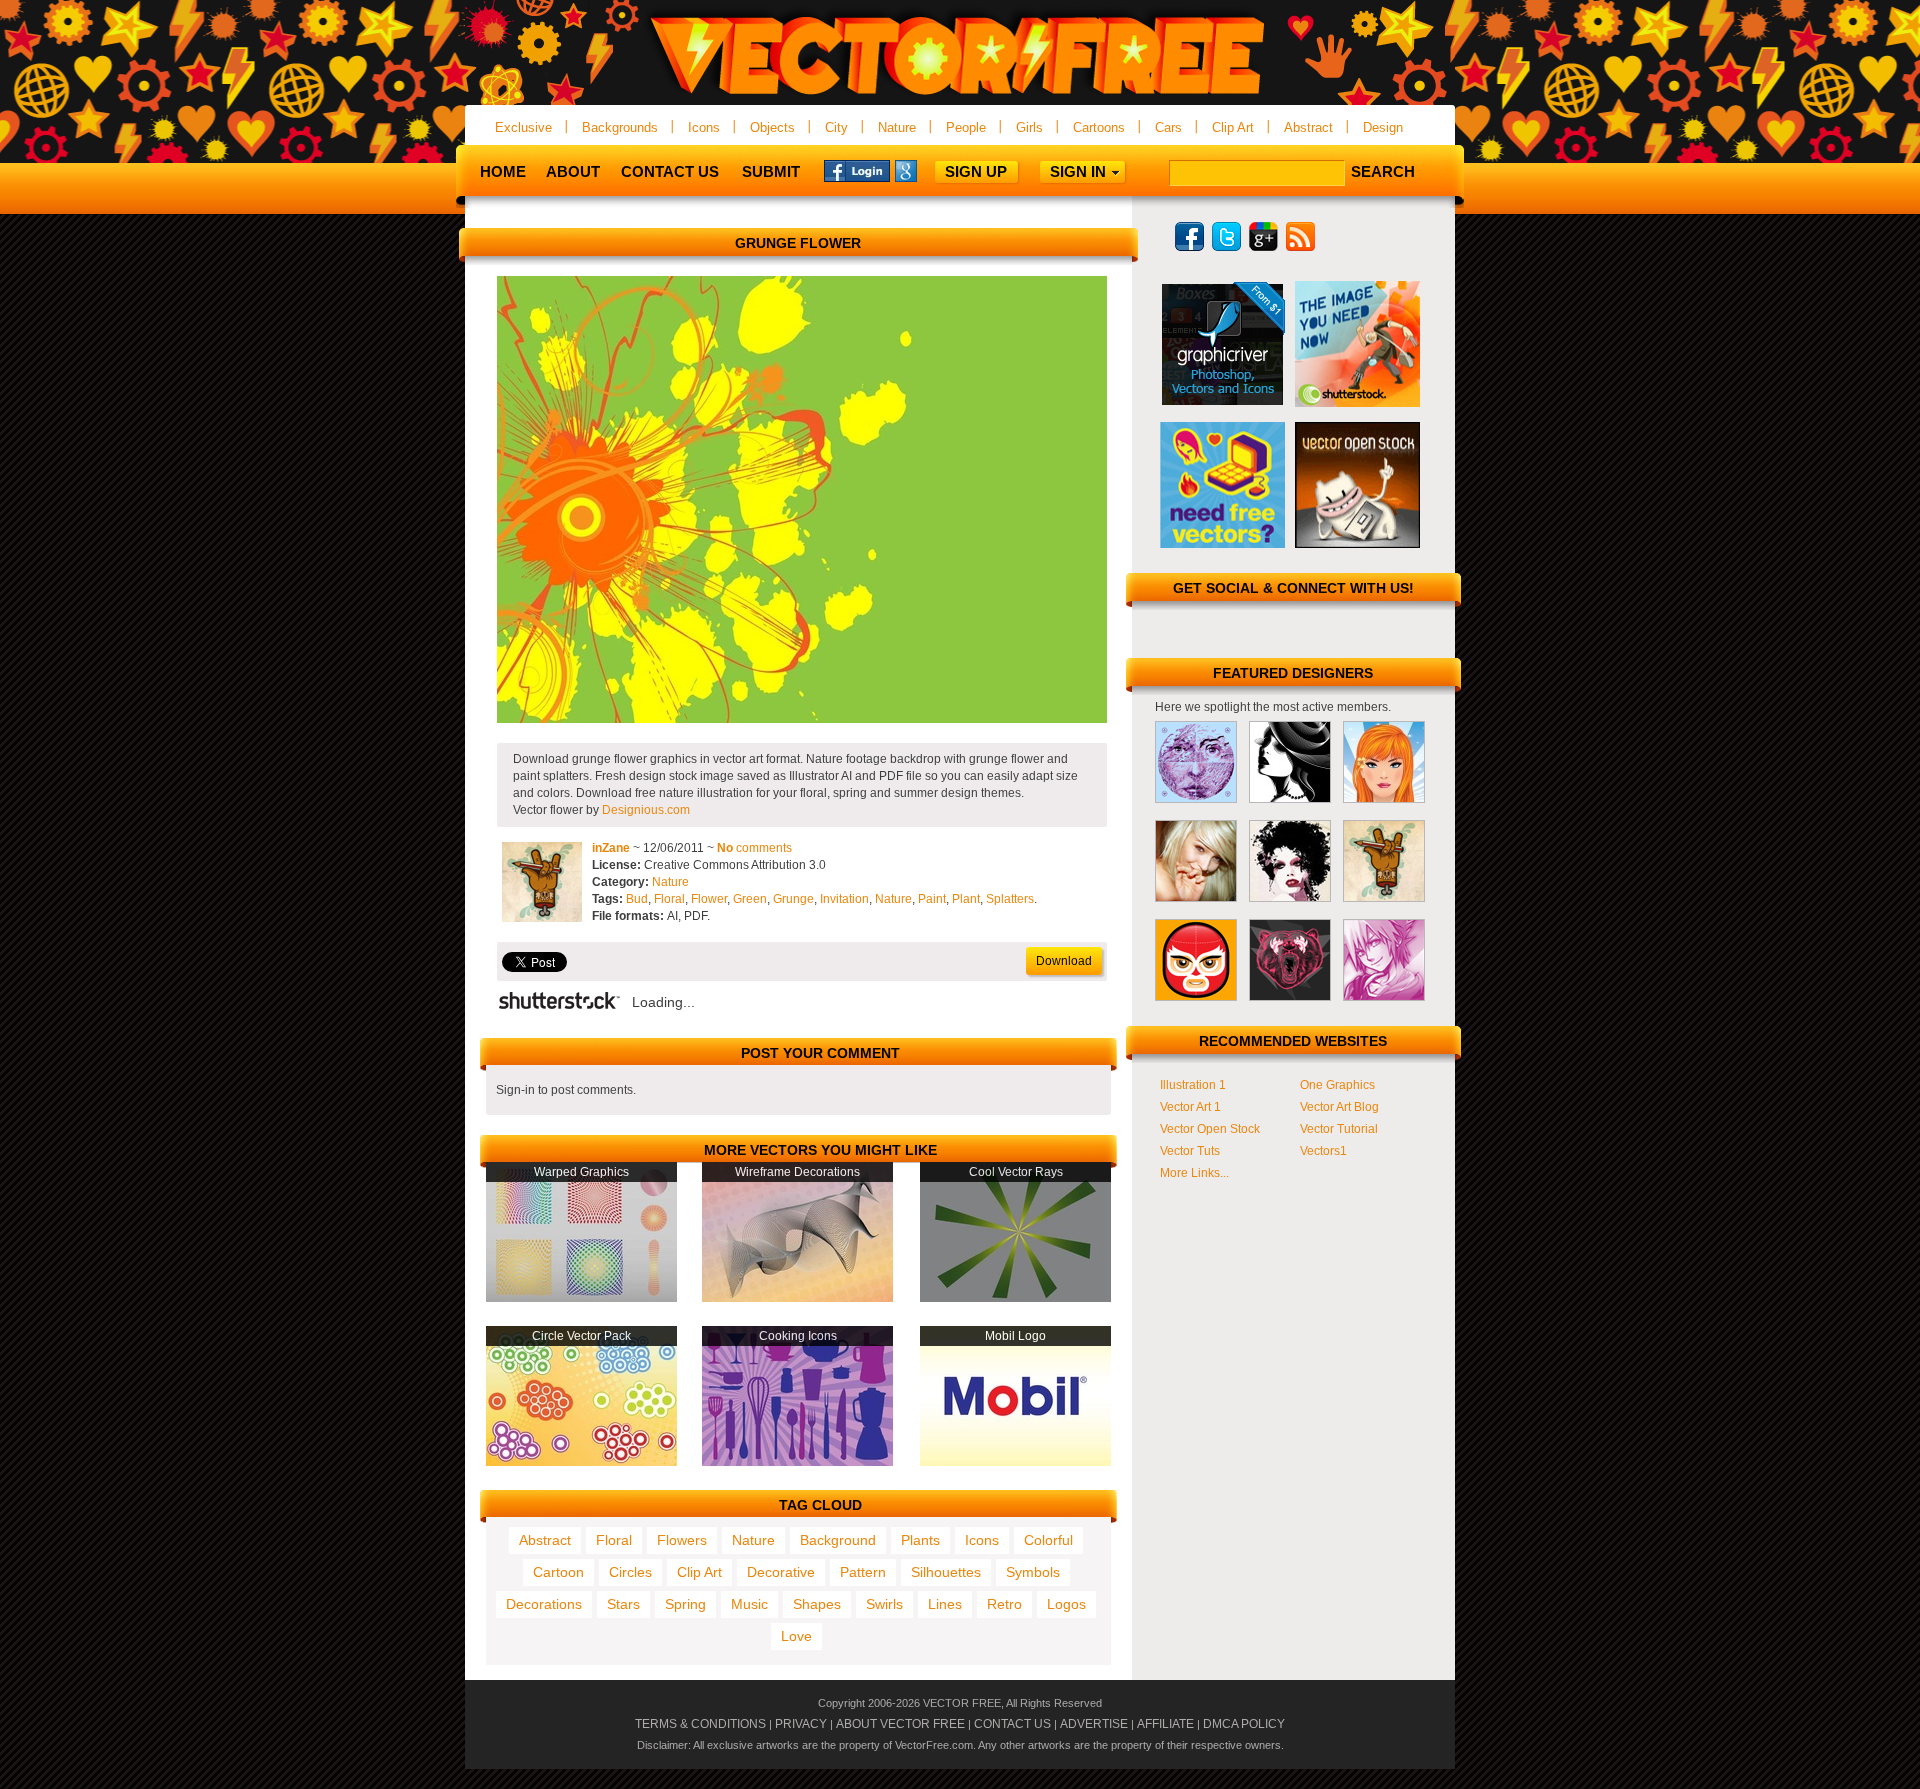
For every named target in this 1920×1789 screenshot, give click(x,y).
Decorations (544, 1604)
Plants (920, 1540)
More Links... (1194, 1173)
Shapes (817, 1604)
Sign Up (976, 171)
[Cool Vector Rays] (1015, 1298)
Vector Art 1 (1190, 1107)
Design (1383, 127)
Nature (897, 127)
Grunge (793, 899)
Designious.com (646, 810)
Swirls (884, 1604)
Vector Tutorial (1339, 1129)
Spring (685, 1604)
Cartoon (558, 1572)
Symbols (1033, 1572)
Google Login (928, 170)
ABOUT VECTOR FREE (900, 1724)
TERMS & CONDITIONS (700, 1724)
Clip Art (1233, 127)
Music (749, 1604)
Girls (1029, 127)
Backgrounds (620, 127)
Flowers (682, 1540)
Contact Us (670, 171)
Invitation (844, 899)
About (573, 171)
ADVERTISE (1094, 1724)
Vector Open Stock (1210, 1129)
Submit (771, 171)
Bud (637, 899)
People (966, 127)
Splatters (1010, 899)
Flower (709, 899)
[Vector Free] (960, 96)
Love (796, 1636)
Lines (945, 1604)
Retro (1004, 1604)
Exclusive (523, 127)
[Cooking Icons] (797, 1462)
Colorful (1048, 1540)
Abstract (1308, 127)
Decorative (781, 1572)
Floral (669, 899)
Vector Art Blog (1339, 1107)
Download (1064, 961)
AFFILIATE (1165, 1724)
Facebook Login (857, 170)
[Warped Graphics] (581, 1298)
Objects (772, 127)
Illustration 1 (1193, 1085)
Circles (630, 1572)
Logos (1066, 1604)
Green (750, 899)
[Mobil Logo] (1015, 1462)
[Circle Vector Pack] (581, 1462)
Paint (932, 899)
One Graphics (1337, 1085)
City (836, 127)
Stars (623, 1604)
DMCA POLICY (1244, 1724)
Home (503, 171)
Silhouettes (946, 1572)
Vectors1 (1323, 1151)
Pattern (863, 1572)
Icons (704, 127)
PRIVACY (801, 1724)
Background (838, 1540)
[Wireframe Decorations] (797, 1298)
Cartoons (1099, 127)
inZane (611, 848)
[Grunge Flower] (802, 719)
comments (754, 848)
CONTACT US (1012, 1724)
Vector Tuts (1190, 1151)
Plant (966, 899)
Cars (1168, 127)
